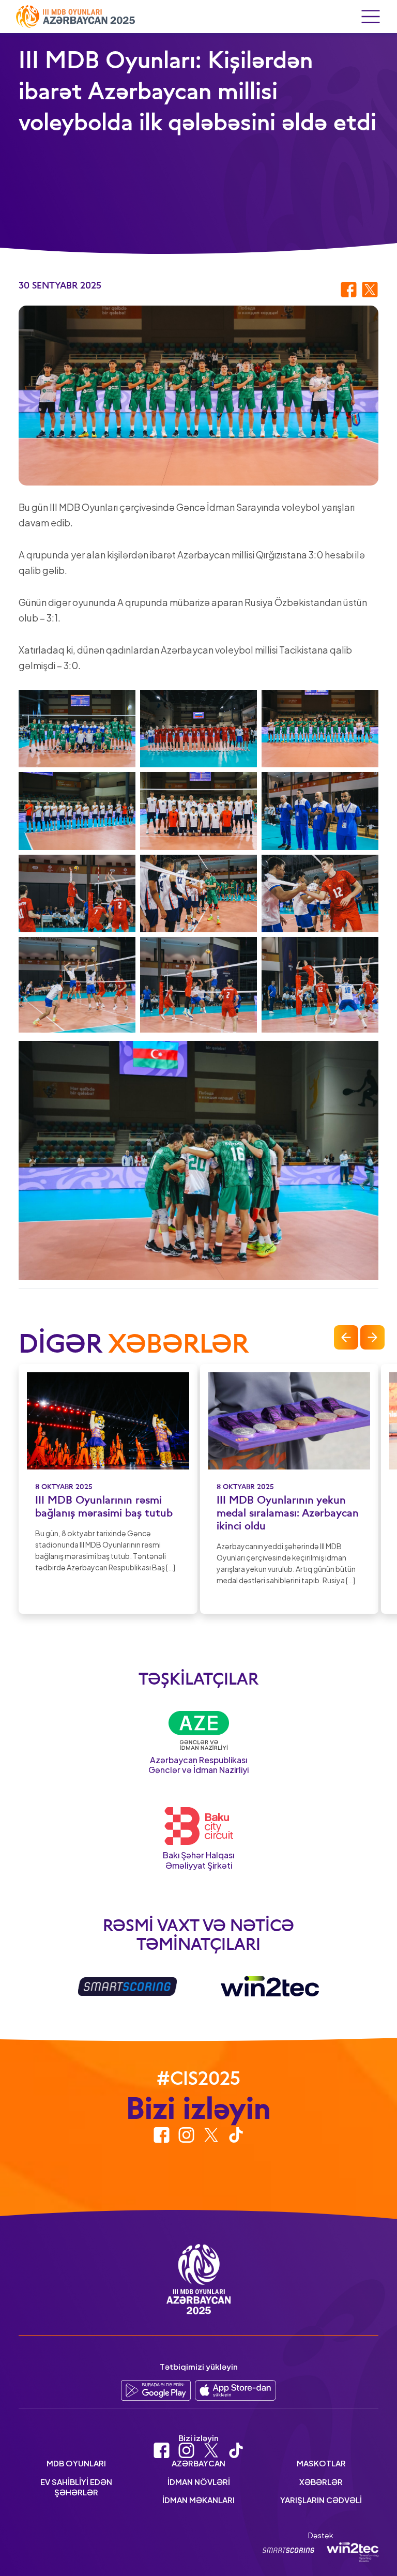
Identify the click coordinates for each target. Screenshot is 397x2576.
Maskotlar (321, 2463)
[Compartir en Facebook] (349, 289)
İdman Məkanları (198, 2500)
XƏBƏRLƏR (321, 2482)
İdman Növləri (199, 2482)
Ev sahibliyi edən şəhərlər (76, 2487)
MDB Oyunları (76, 2463)
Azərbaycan (198, 2463)
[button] (346, 1337)
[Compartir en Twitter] (370, 289)
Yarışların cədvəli (321, 2500)
